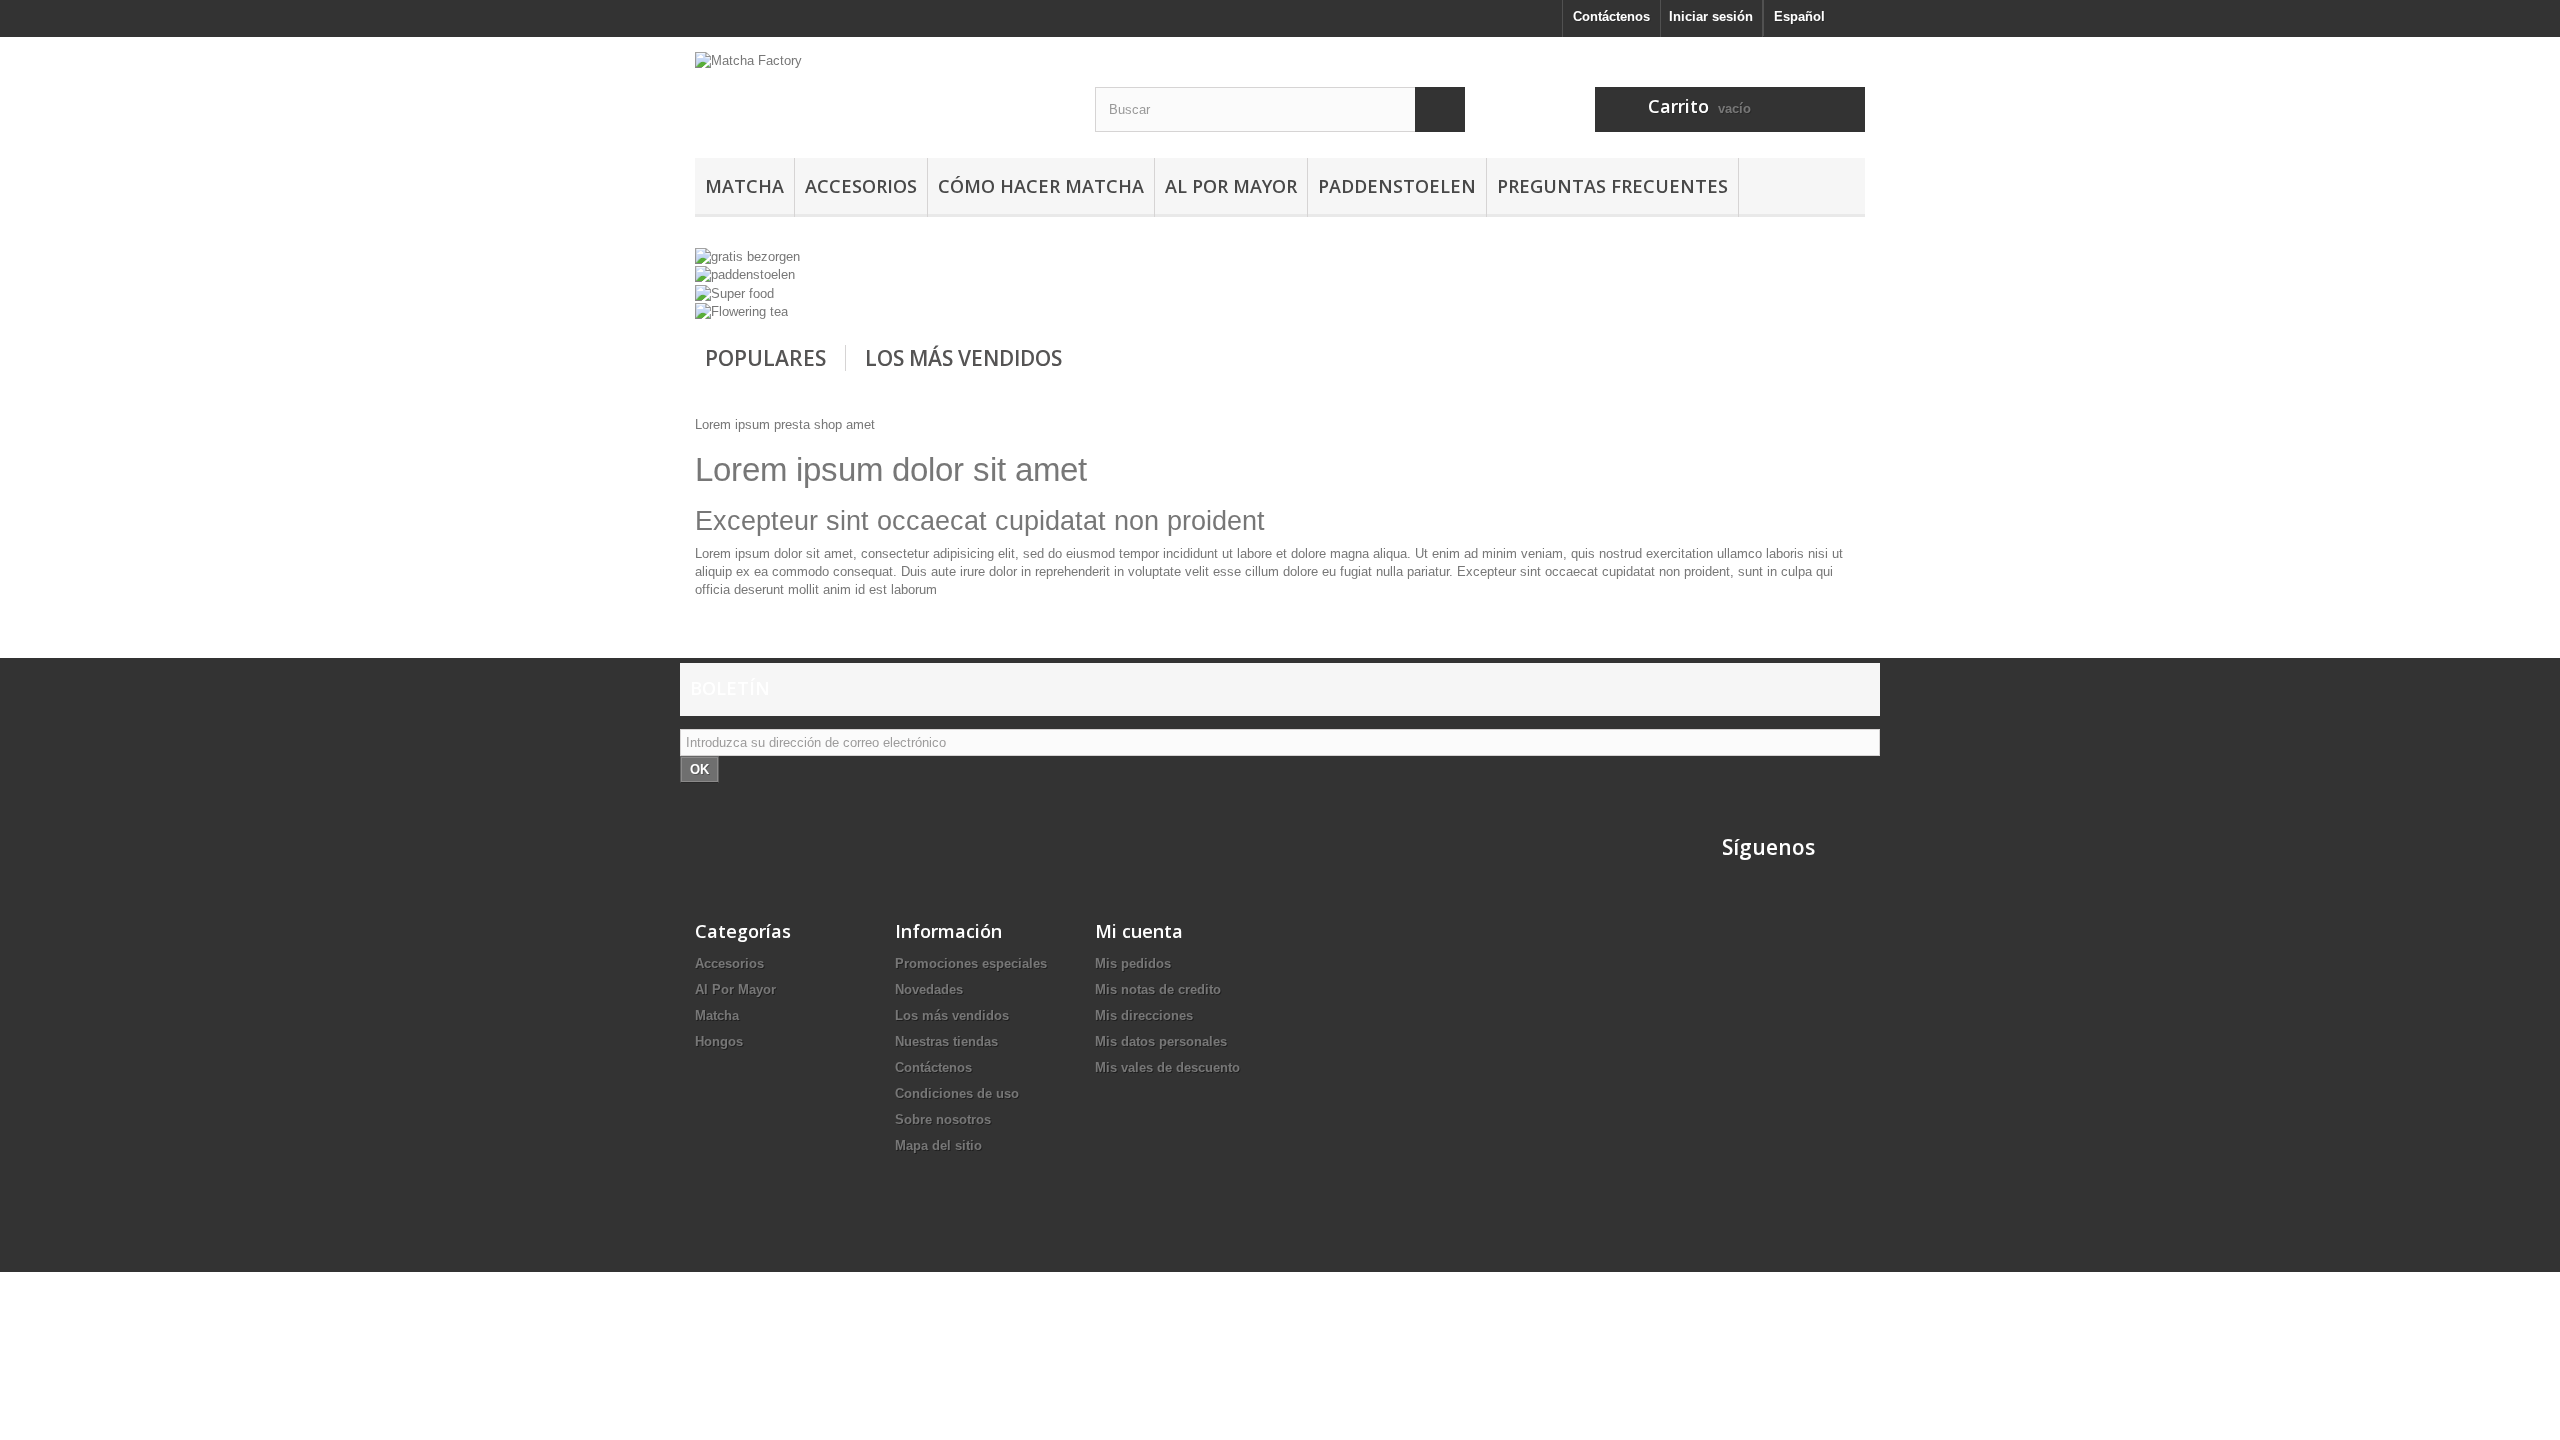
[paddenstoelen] (745, 274)
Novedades (929, 989)
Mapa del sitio (938, 1145)
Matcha (744, 186)
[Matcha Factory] (880, 105)
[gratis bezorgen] (747, 255)
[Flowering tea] (741, 311)
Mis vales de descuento (1167, 1067)
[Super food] (734, 292)
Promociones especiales (971, 963)
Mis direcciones (1144, 1015)
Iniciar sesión (1711, 16)
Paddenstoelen (1397, 186)
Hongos (719, 1041)
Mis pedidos (1133, 963)
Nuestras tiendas (946, 1041)
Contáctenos (1611, 16)
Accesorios (861, 186)
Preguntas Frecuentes (1612, 186)
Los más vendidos (963, 358)
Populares (765, 358)
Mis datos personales (1161, 1041)
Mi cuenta (1139, 931)
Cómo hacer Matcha (1041, 186)
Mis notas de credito (1158, 989)
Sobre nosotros (943, 1119)
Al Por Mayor (1231, 186)
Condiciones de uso (957, 1093)
